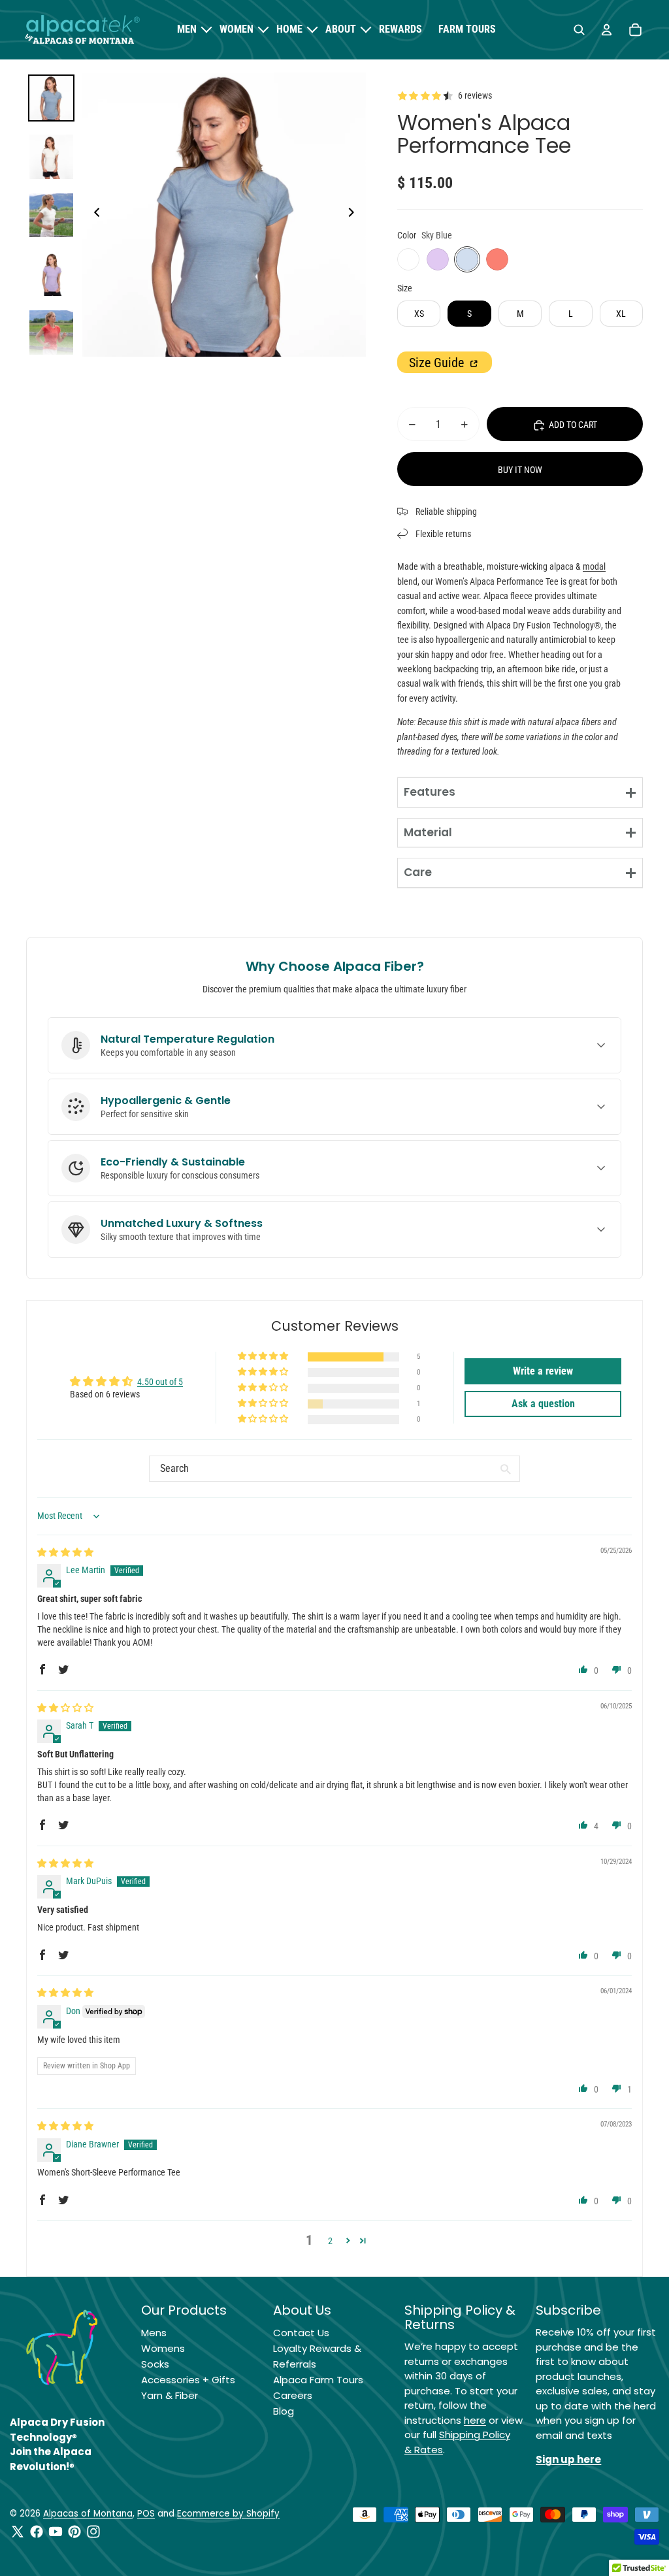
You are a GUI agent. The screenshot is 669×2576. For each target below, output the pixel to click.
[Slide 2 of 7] (52, 157)
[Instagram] (93, 2532)
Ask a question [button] (543, 1404)
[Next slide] (355, 215)
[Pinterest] (74, 2532)
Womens (163, 2348)
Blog (284, 2411)
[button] (264, 1357)
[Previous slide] (93, 215)
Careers (293, 2395)
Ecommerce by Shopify (228, 2514)
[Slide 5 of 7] (52, 333)
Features (430, 792)
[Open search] (579, 30)
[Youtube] (56, 2532)
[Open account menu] (606, 30)
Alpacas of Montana (88, 2514)
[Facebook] (37, 2532)
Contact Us (301, 2333)
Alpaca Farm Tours (318, 2380)
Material (428, 832)
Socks (155, 2364)
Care (418, 872)
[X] (18, 2532)
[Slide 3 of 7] (52, 216)
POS (146, 2514)
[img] (65, 1552)
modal (594, 566)
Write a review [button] (543, 1371)
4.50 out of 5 (160, 1382)
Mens (154, 2333)
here (475, 2420)
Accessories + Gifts (188, 2380)
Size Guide (438, 363)
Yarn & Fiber (170, 2395)
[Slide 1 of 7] (52, 98)
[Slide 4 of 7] (52, 274)
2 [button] (330, 2241)
